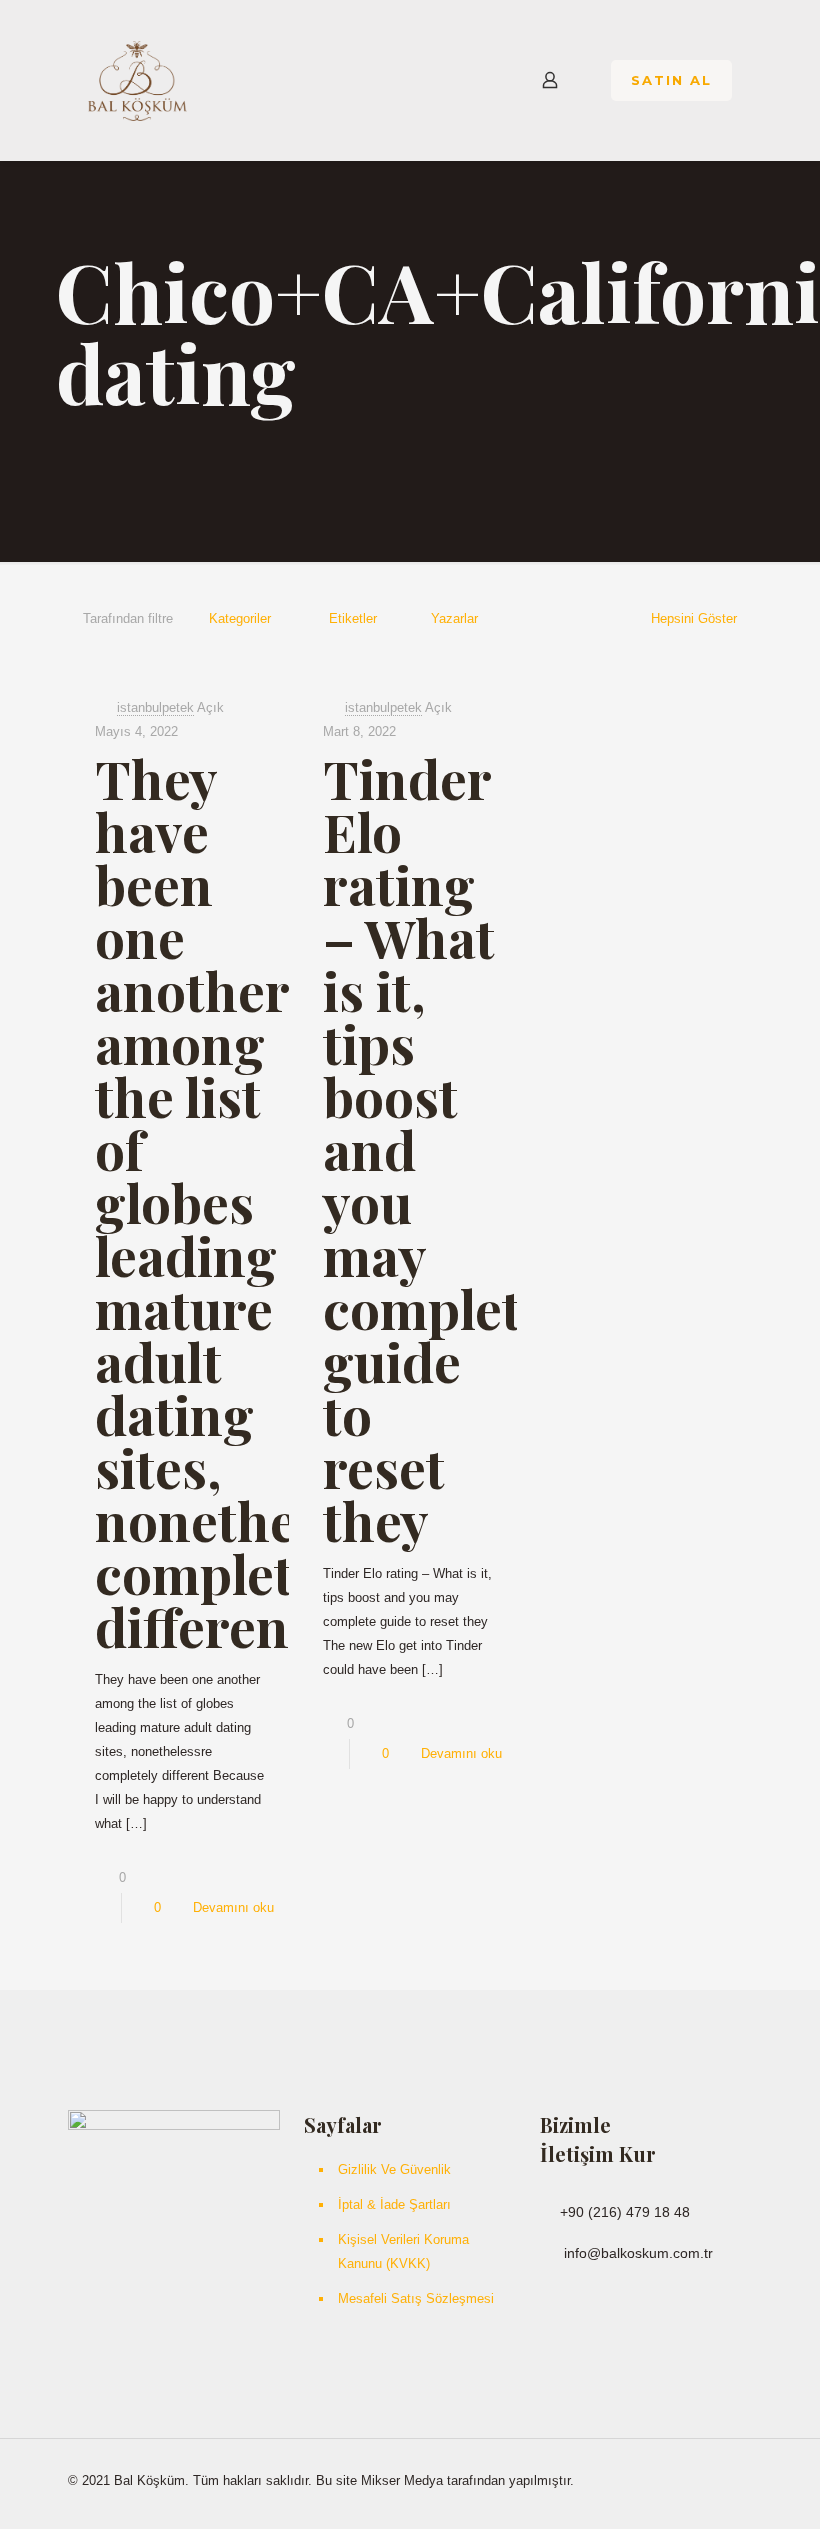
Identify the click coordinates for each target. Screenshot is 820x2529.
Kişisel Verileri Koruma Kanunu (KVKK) (403, 2251)
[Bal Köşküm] (137, 80)
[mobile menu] (480, 80)
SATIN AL (671, 80)
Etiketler (353, 618)
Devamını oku (233, 1907)
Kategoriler (240, 618)
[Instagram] (679, 2479)
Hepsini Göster (694, 618)
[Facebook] (652, 2479)
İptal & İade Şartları (394, 2204)
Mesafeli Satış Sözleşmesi (416, 2298)
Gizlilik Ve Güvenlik (394, 2169)
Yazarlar (454, 618)
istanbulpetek (155, 707)
